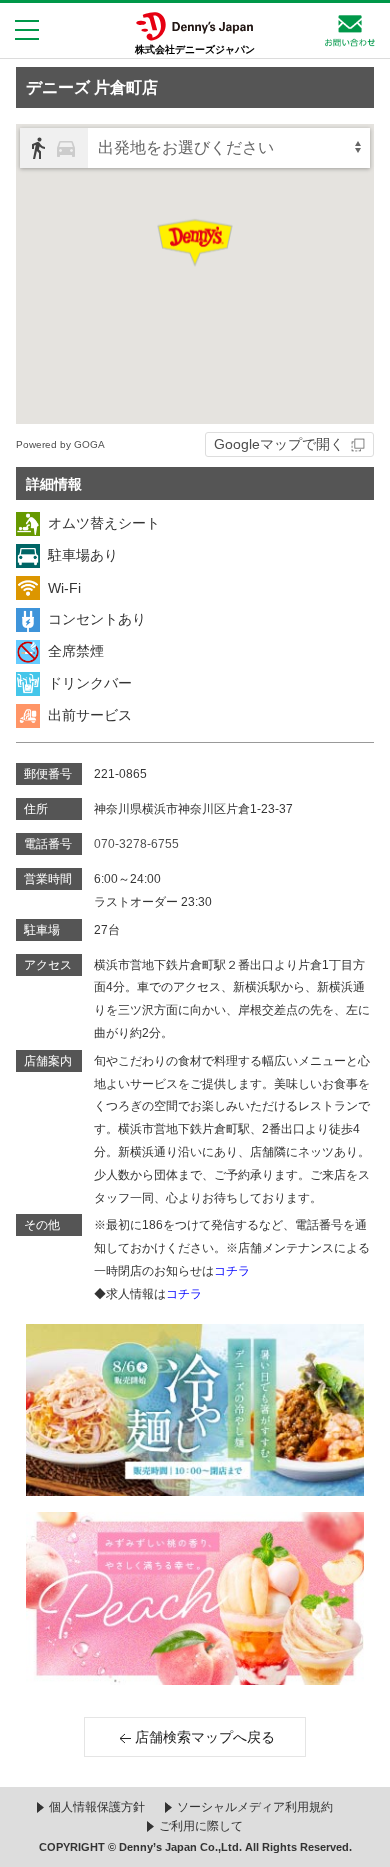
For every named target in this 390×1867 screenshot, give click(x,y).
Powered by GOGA (60, 444)
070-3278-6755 (136, 844)
